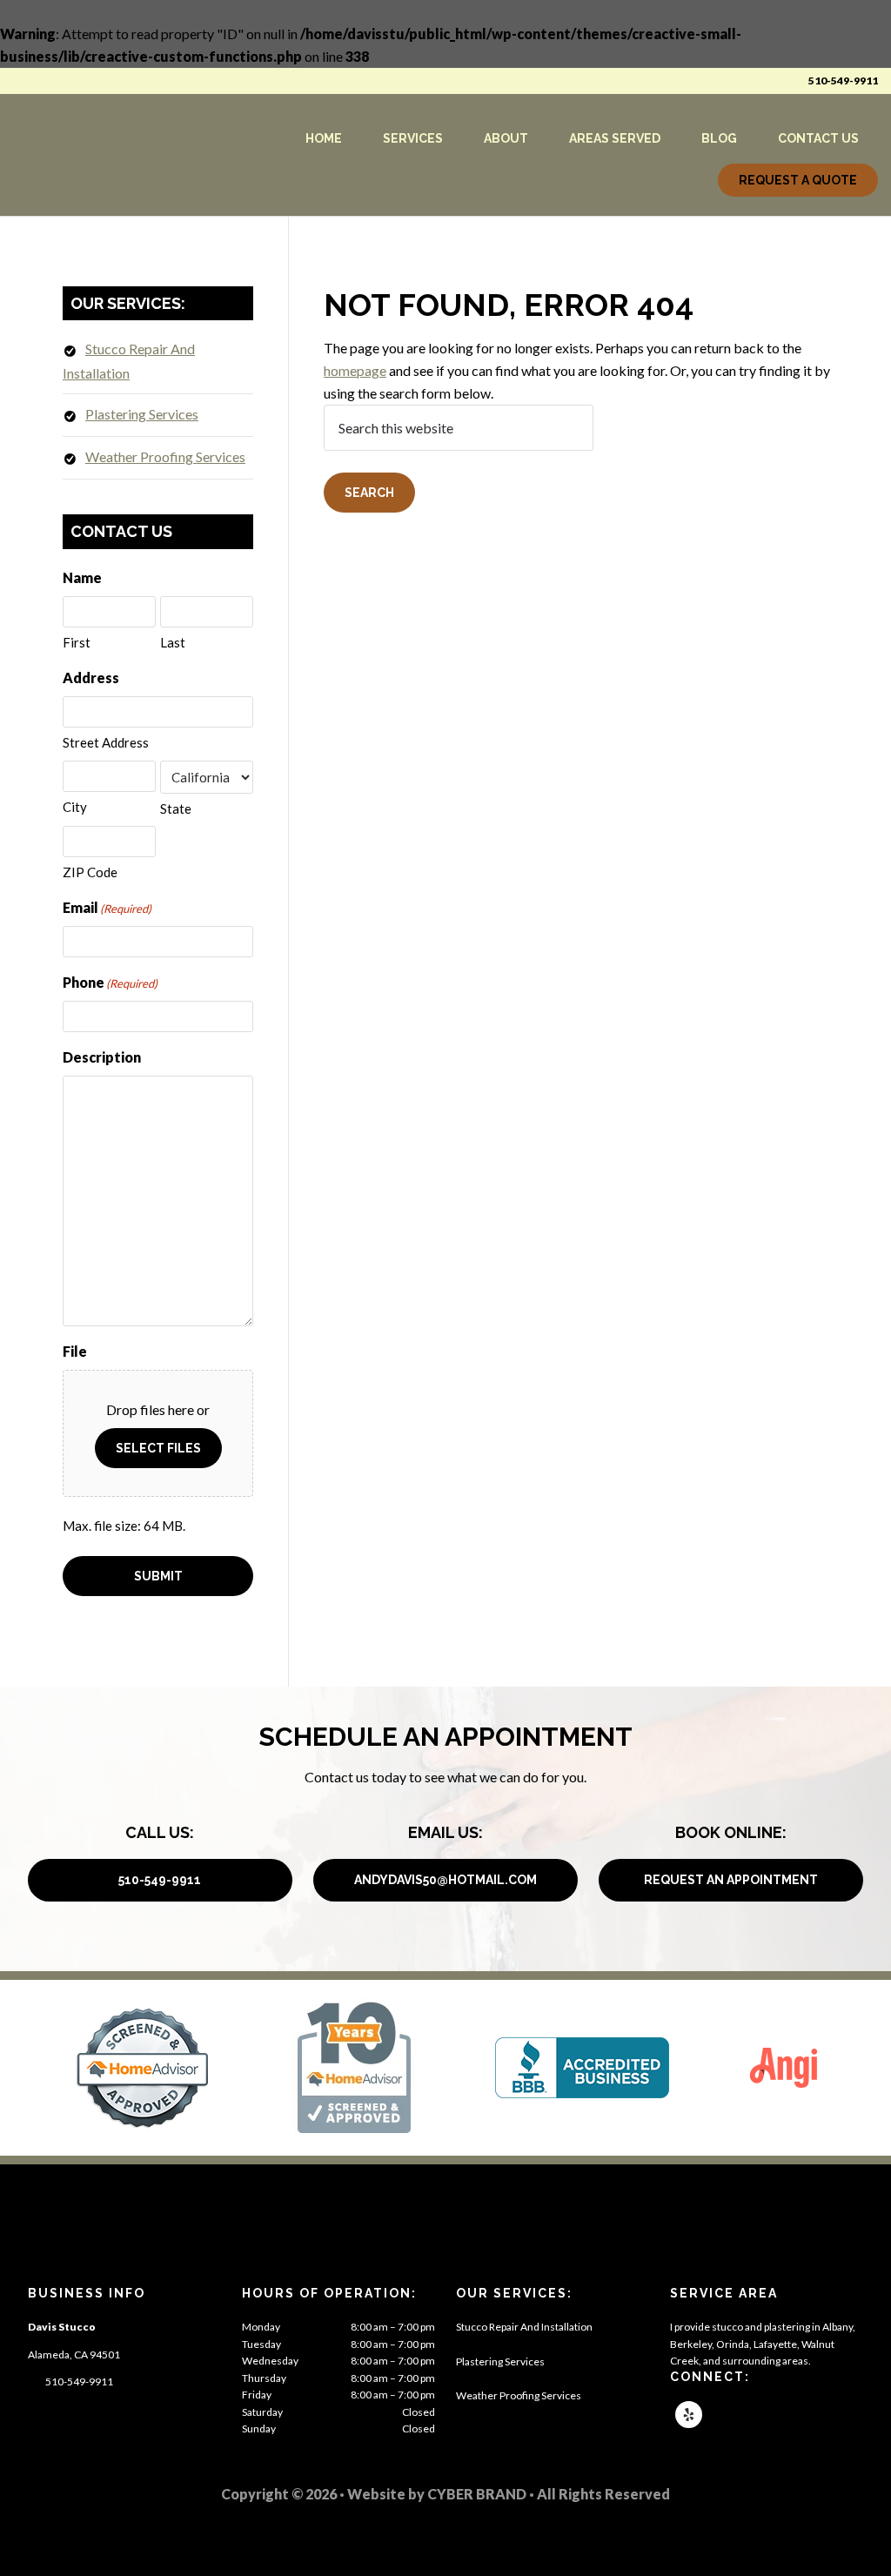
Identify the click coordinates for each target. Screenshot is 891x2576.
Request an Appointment (731, 1880)
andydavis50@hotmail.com (445, 1880)
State (176, 808)
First (77, 642)
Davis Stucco (120, 155)
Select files (158, 1448)
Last (173, 642)
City (75, 807)
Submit (158, 1576)
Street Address (106, 742)
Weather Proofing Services (165, 456)
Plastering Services (142, 414)
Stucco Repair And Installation (524, 2327)
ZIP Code (90, 872)
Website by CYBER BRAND (437, 2494)
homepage (355, 370)
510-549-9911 (843, 80)
